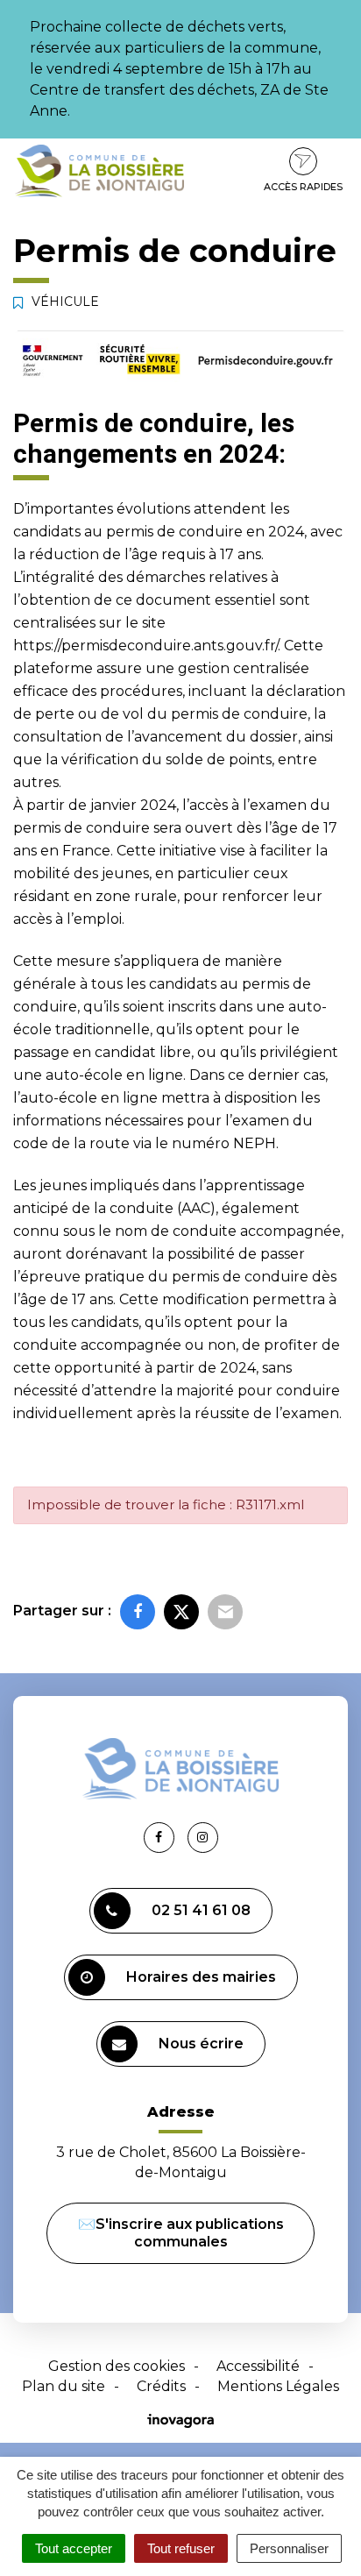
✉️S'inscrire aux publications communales (181, 2233)
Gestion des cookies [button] (117, 2366)
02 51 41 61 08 (201, 1910)
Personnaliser (289, 2548)
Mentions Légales (278, 2386)
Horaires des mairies (201, 1977)
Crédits (161, 2386)
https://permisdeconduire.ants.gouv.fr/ (145, 646)
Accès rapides (303, 187)
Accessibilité (258, 2366)
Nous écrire (201, 2044)
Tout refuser (181, 2548)
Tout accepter (74, 2548)
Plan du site (64, 2386)
